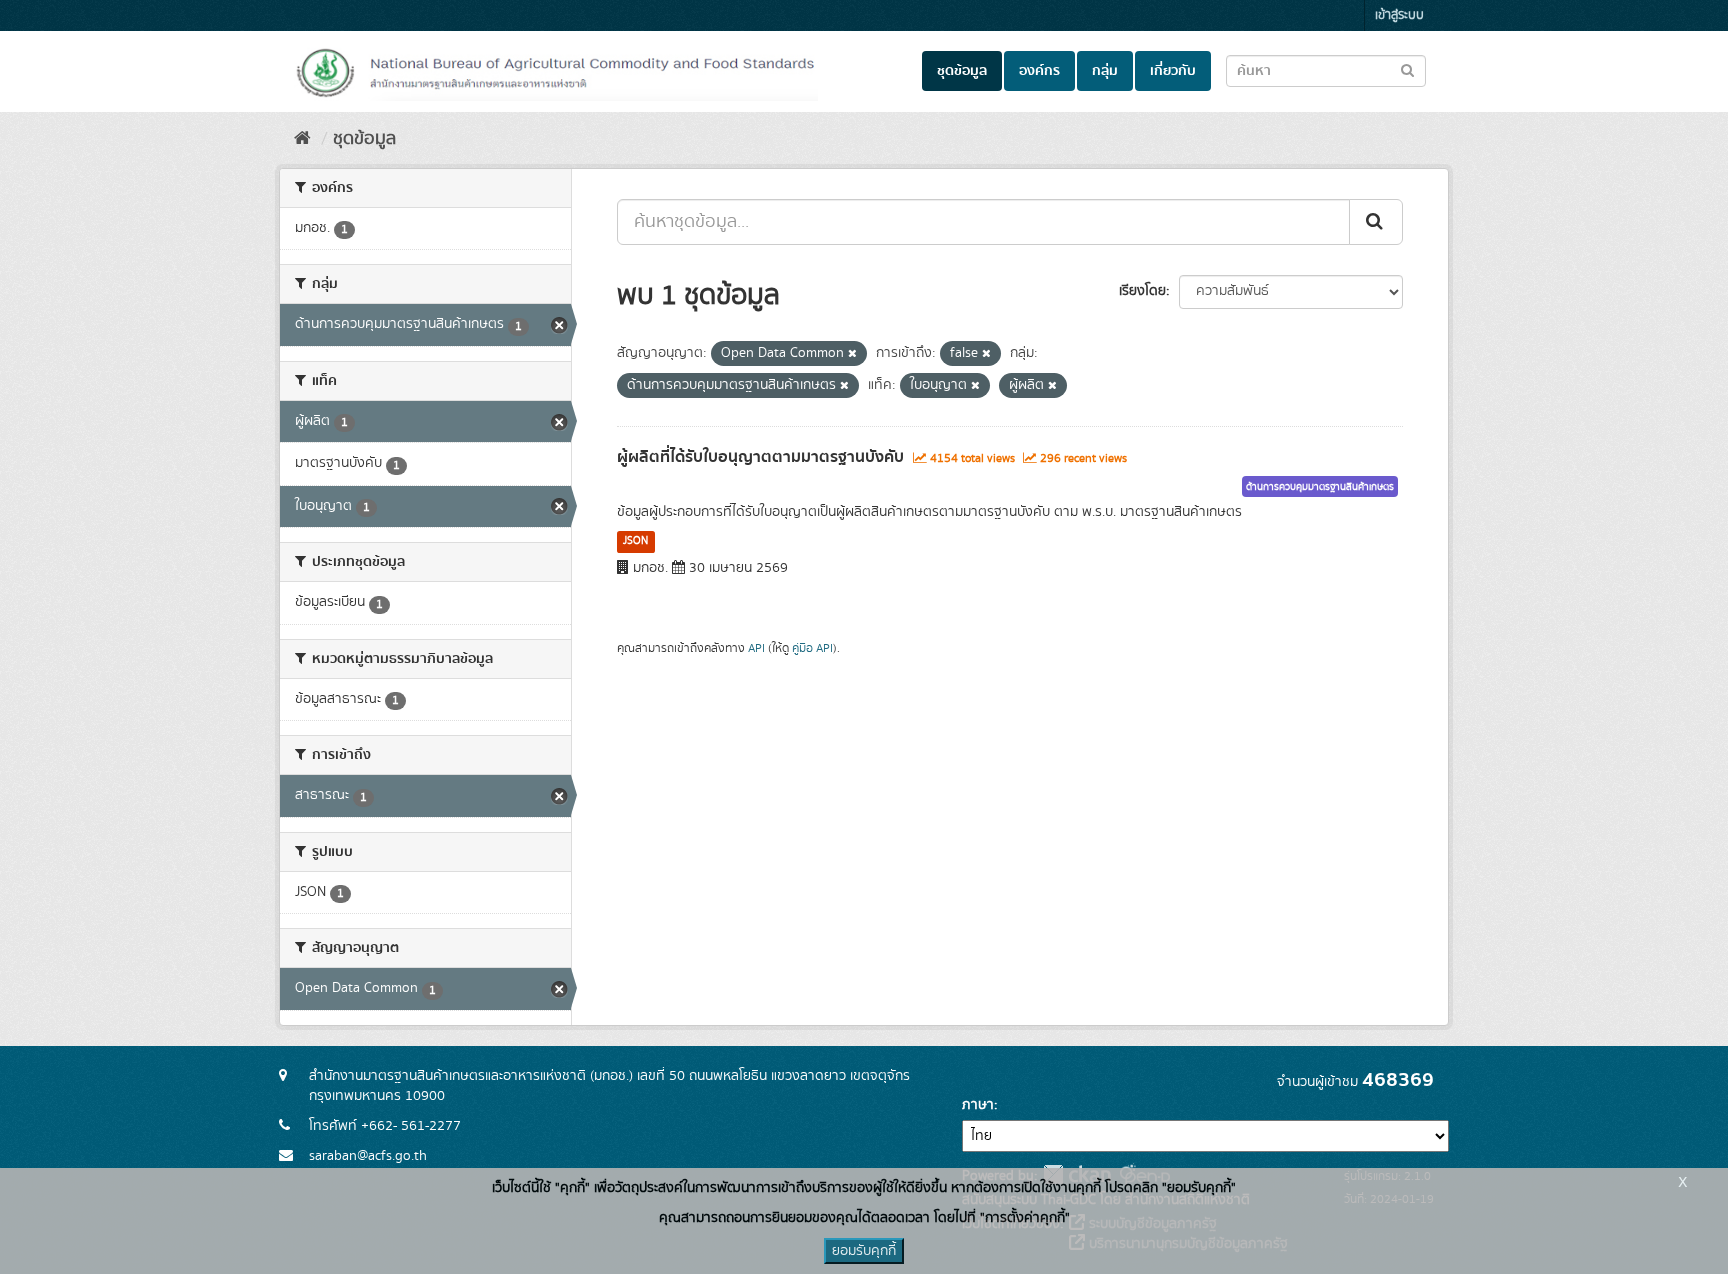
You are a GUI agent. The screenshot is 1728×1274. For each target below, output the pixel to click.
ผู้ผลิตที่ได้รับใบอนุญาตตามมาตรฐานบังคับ (760, 457)
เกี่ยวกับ (1173, 71)
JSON (635, 541)
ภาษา (978, 1105)
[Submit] (1376, 222)
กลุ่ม (1105, 71)
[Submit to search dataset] (1407, 69)
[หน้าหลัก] (302, 139)
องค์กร (1039, 71)
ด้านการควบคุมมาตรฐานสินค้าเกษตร (1320, 487)
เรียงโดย (1142, 291)
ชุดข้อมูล (962, 71)
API (756, 648)
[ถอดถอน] (852, 354)
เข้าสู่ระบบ (1399, 15)
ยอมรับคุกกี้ (864, 1251)
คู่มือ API (812, 648)
